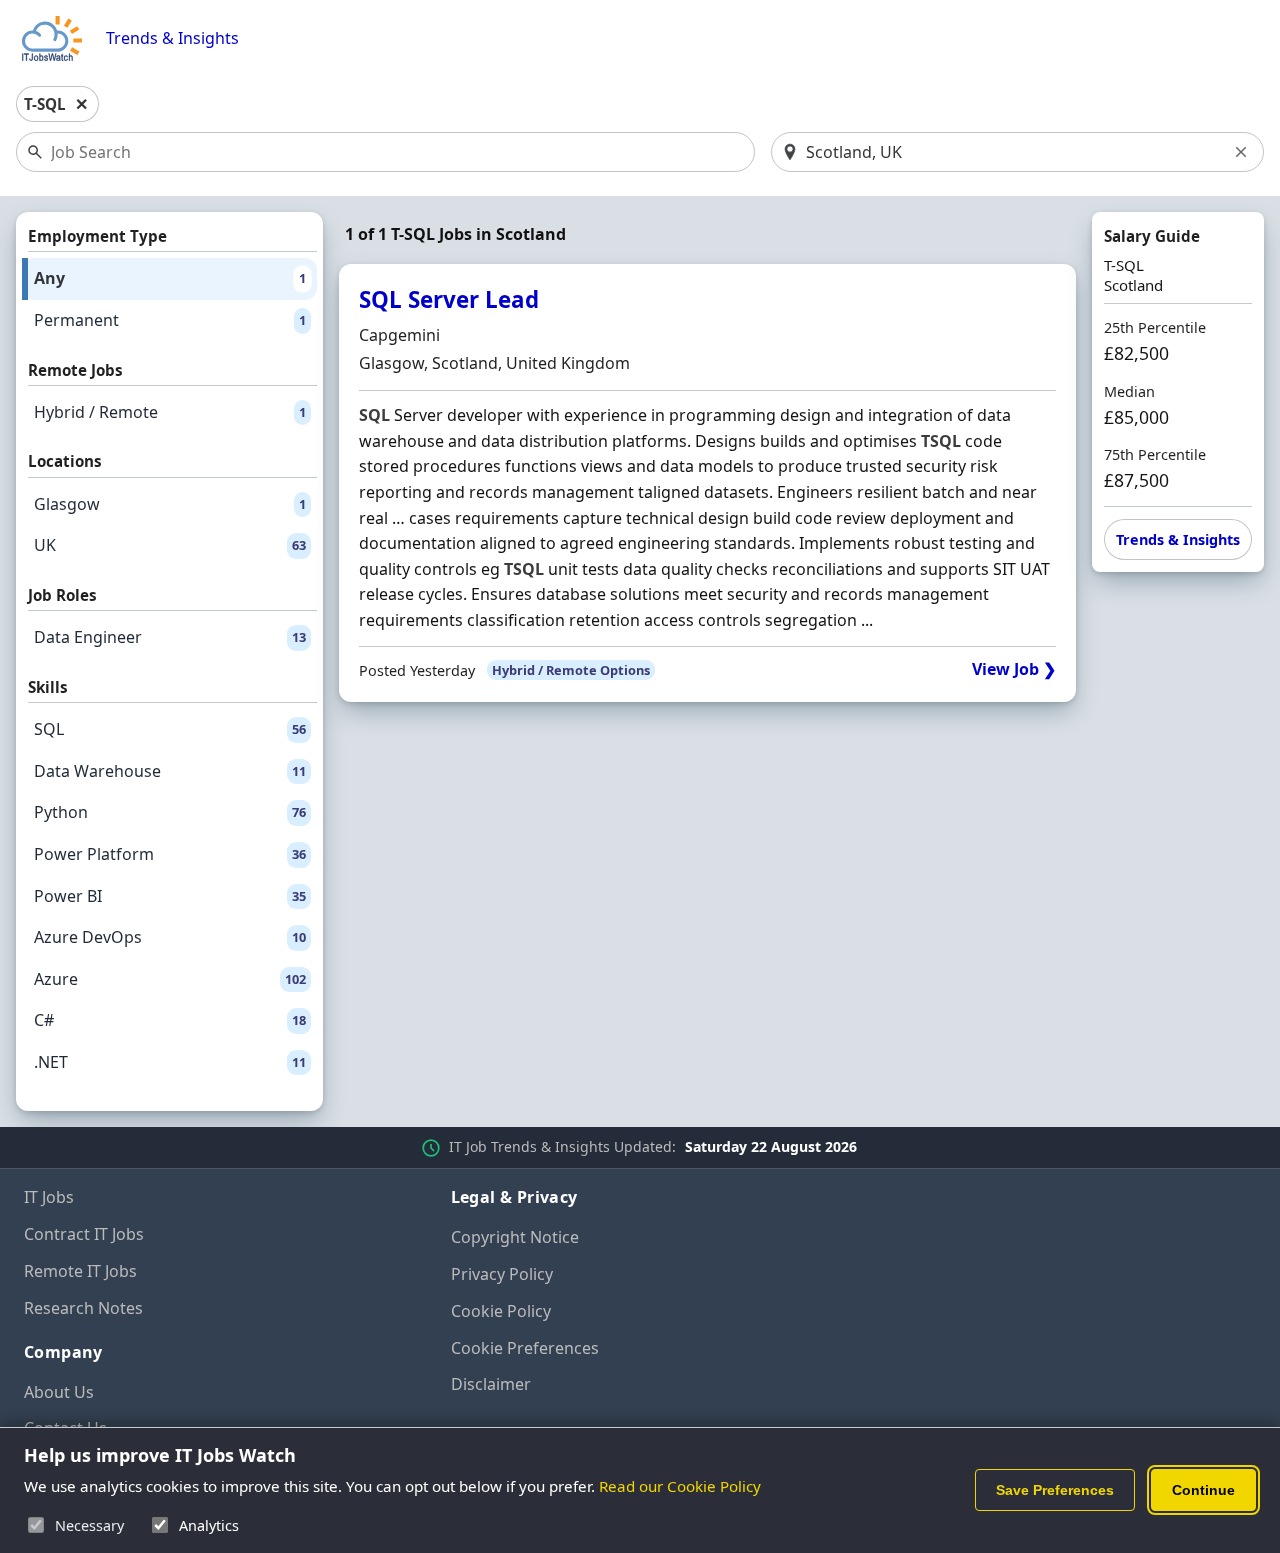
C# (170, 1020)
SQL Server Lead (449, 299)
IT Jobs (49, 1197)
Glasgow (170, 504)
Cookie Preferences (525, 1348)
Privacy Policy (502, 1274)
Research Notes (83, 1308)
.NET (170, 1062)
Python (170, 812)
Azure (170, 979)
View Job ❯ (1014, 669)
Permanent (170, 320)
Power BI (170, 896)
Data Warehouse (170, 771)
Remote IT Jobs (80, 1271)
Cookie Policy (501, 1311)
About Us (59, 1392)
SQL (170, 729)
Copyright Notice (515, 1237)
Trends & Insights (172, 38)
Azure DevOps (170, 937)
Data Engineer (170, 637)
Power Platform (170, 854)
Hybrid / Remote (170, 412)
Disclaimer (491, 1384)
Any (170, 278)
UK (170, 545)
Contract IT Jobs (84, 1234)
